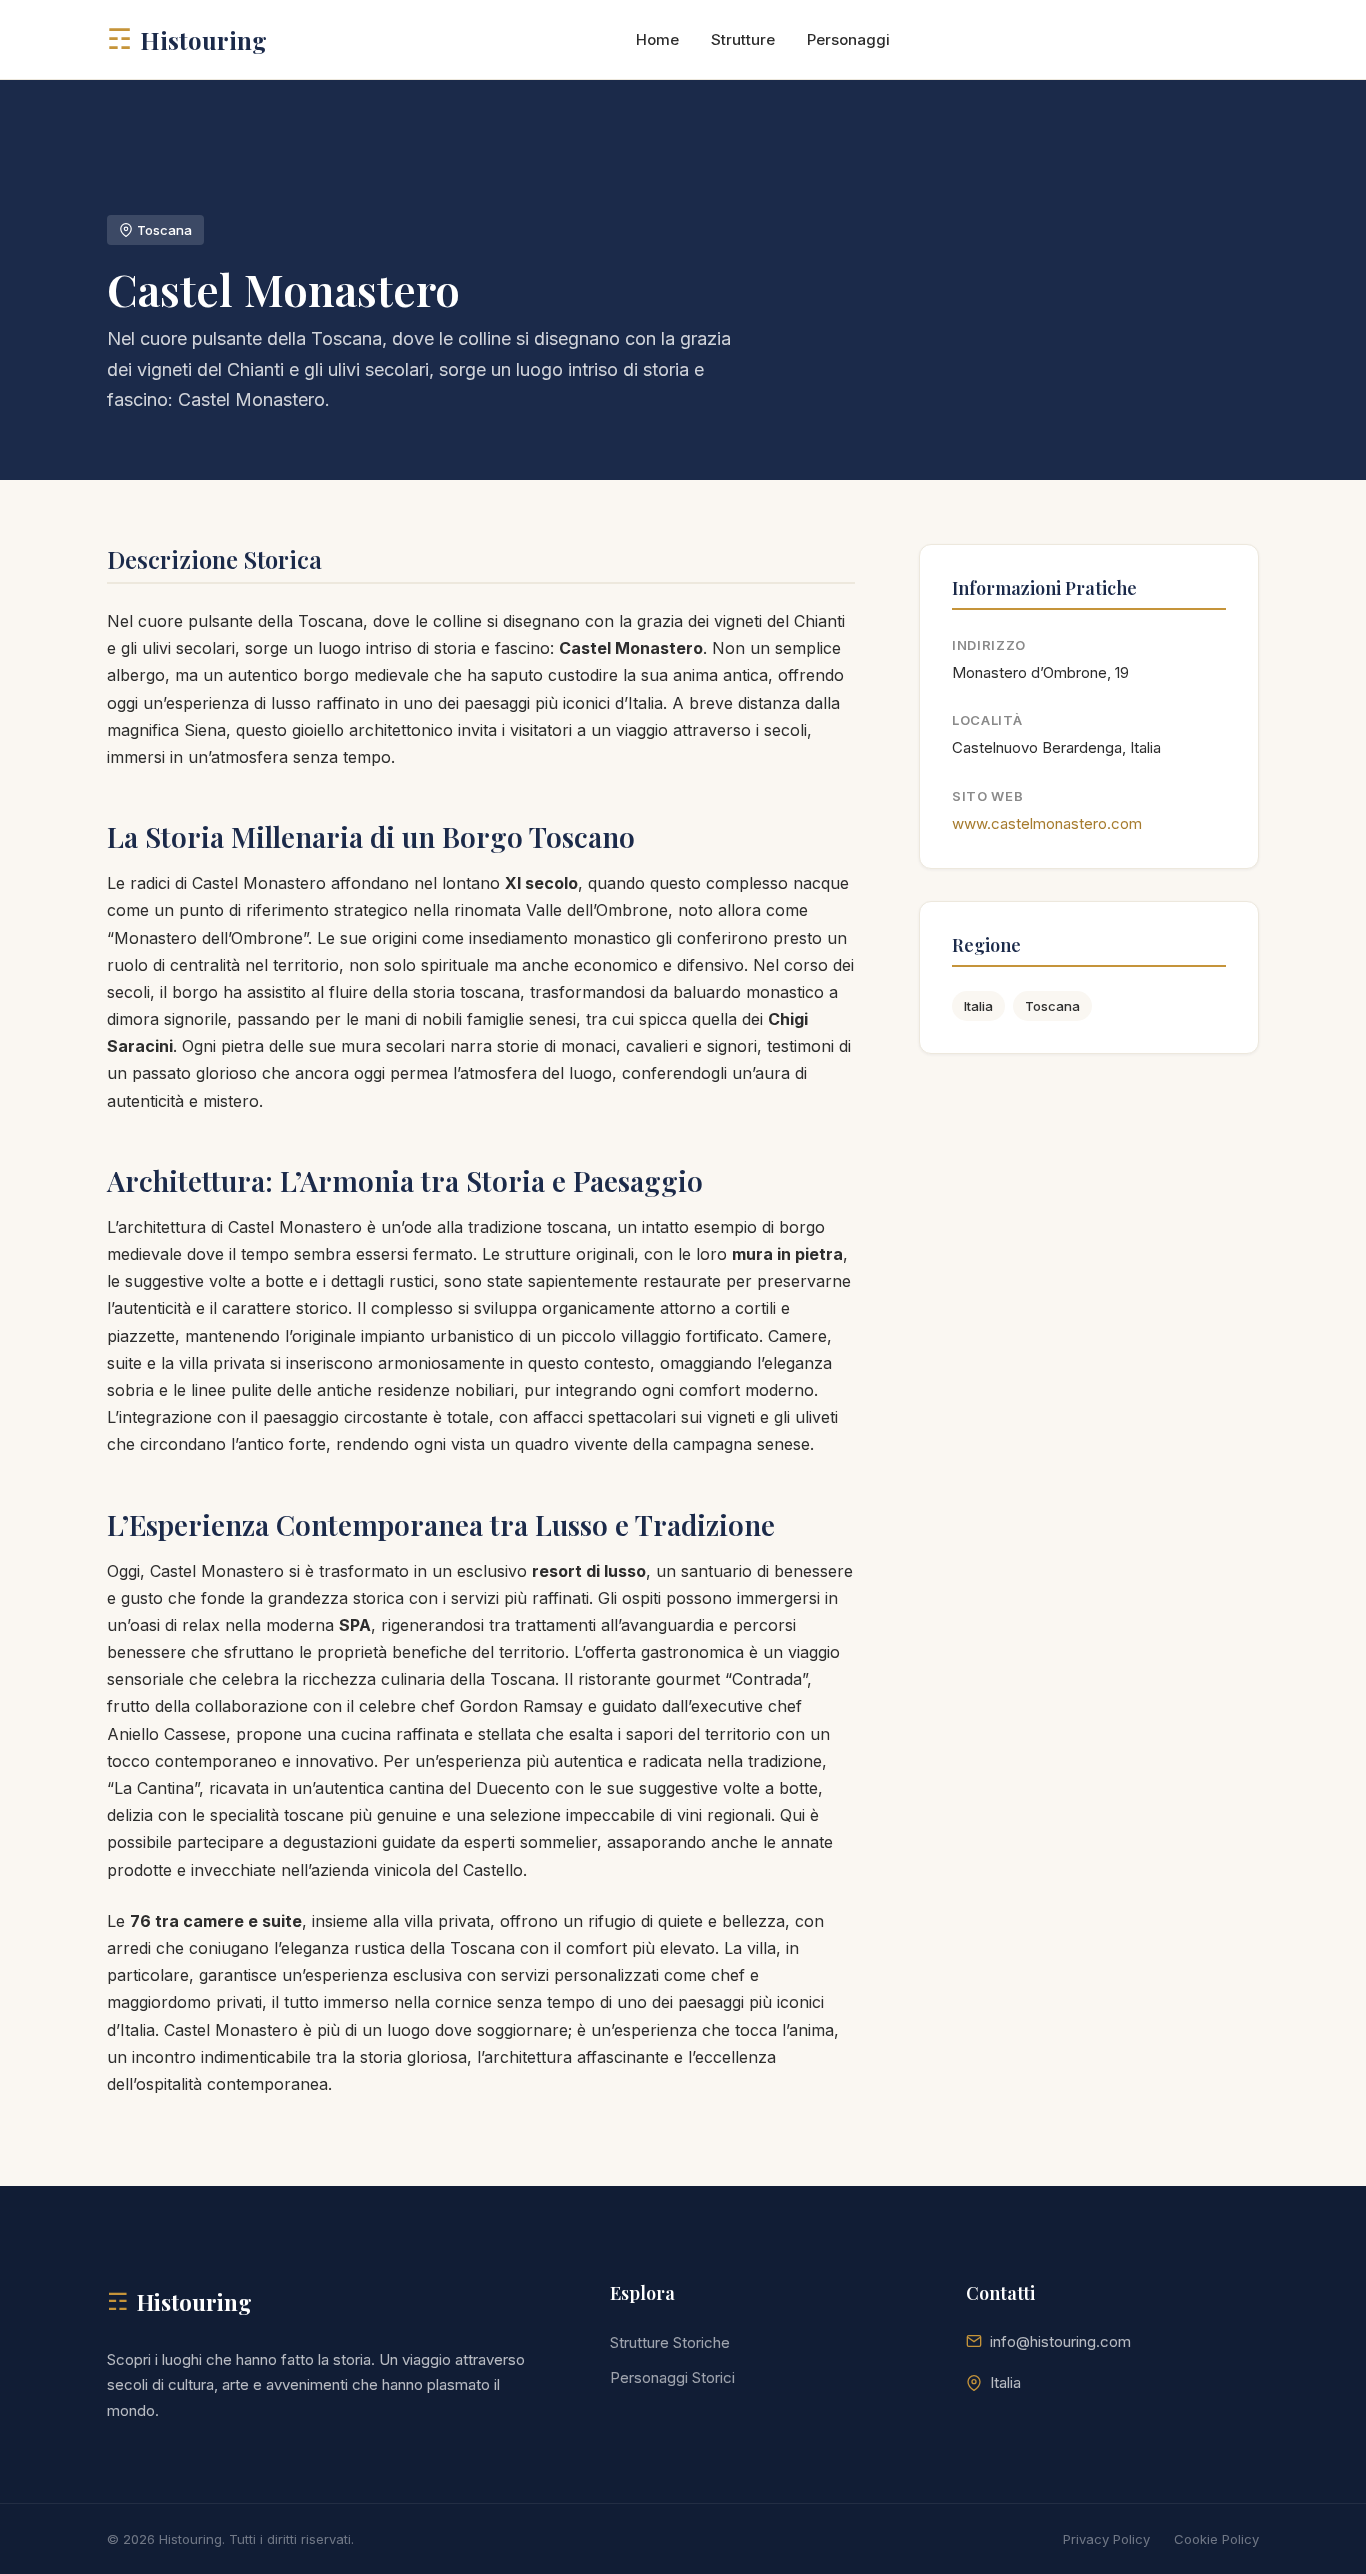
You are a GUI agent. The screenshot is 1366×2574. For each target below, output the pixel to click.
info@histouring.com (1060, 2341)
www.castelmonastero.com (1047, 823)
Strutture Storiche (670, 2342)
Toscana (1052, 1006)
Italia (978, 1006)
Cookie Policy (1216, 2539)
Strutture (743, 39)
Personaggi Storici (672, 2377)
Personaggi (848, 39)
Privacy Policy (1106, 2539)
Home (657, 39)
